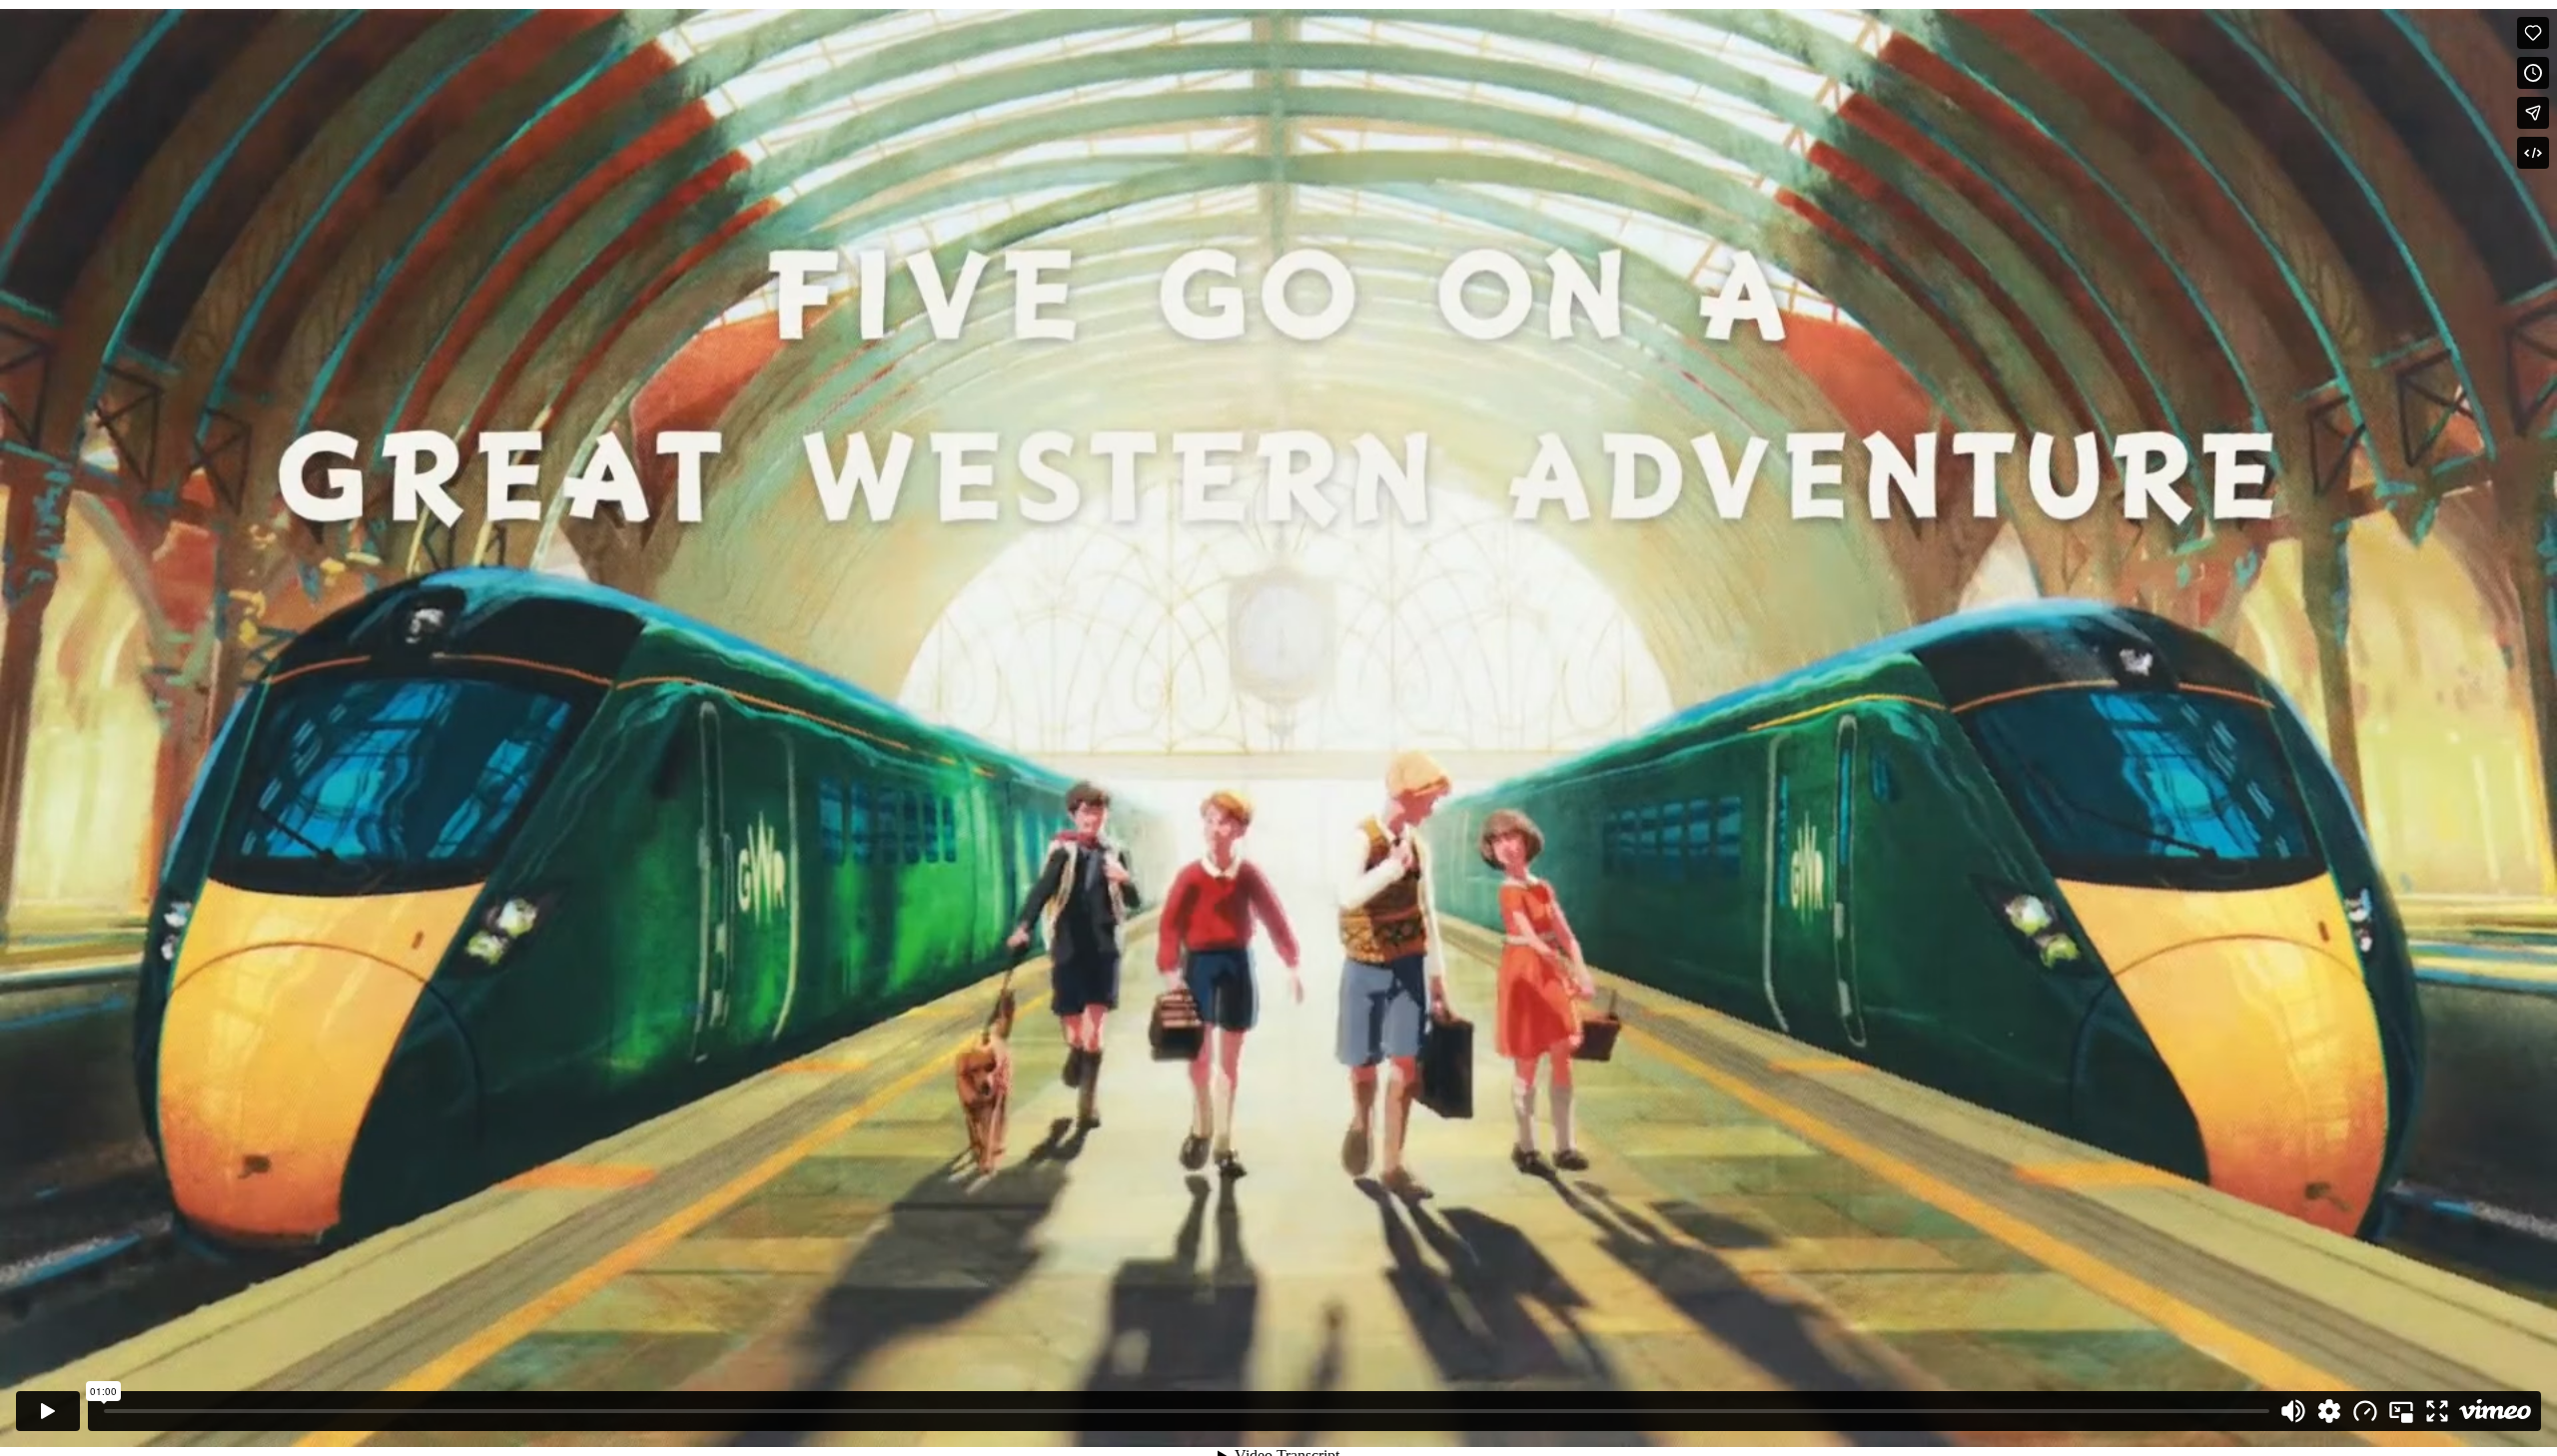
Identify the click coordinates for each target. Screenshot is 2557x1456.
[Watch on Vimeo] (2495, 1411)
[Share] (2533, 113)
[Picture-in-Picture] (2401, 1411)
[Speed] (2365, 1411)
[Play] (48, 1411)
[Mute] (2293, 1411)
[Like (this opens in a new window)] (2533, 33)
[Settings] (2329, 1411)
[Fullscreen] (2437, 1411)
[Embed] (2533, 153)
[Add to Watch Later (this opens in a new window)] (2533, 73)
